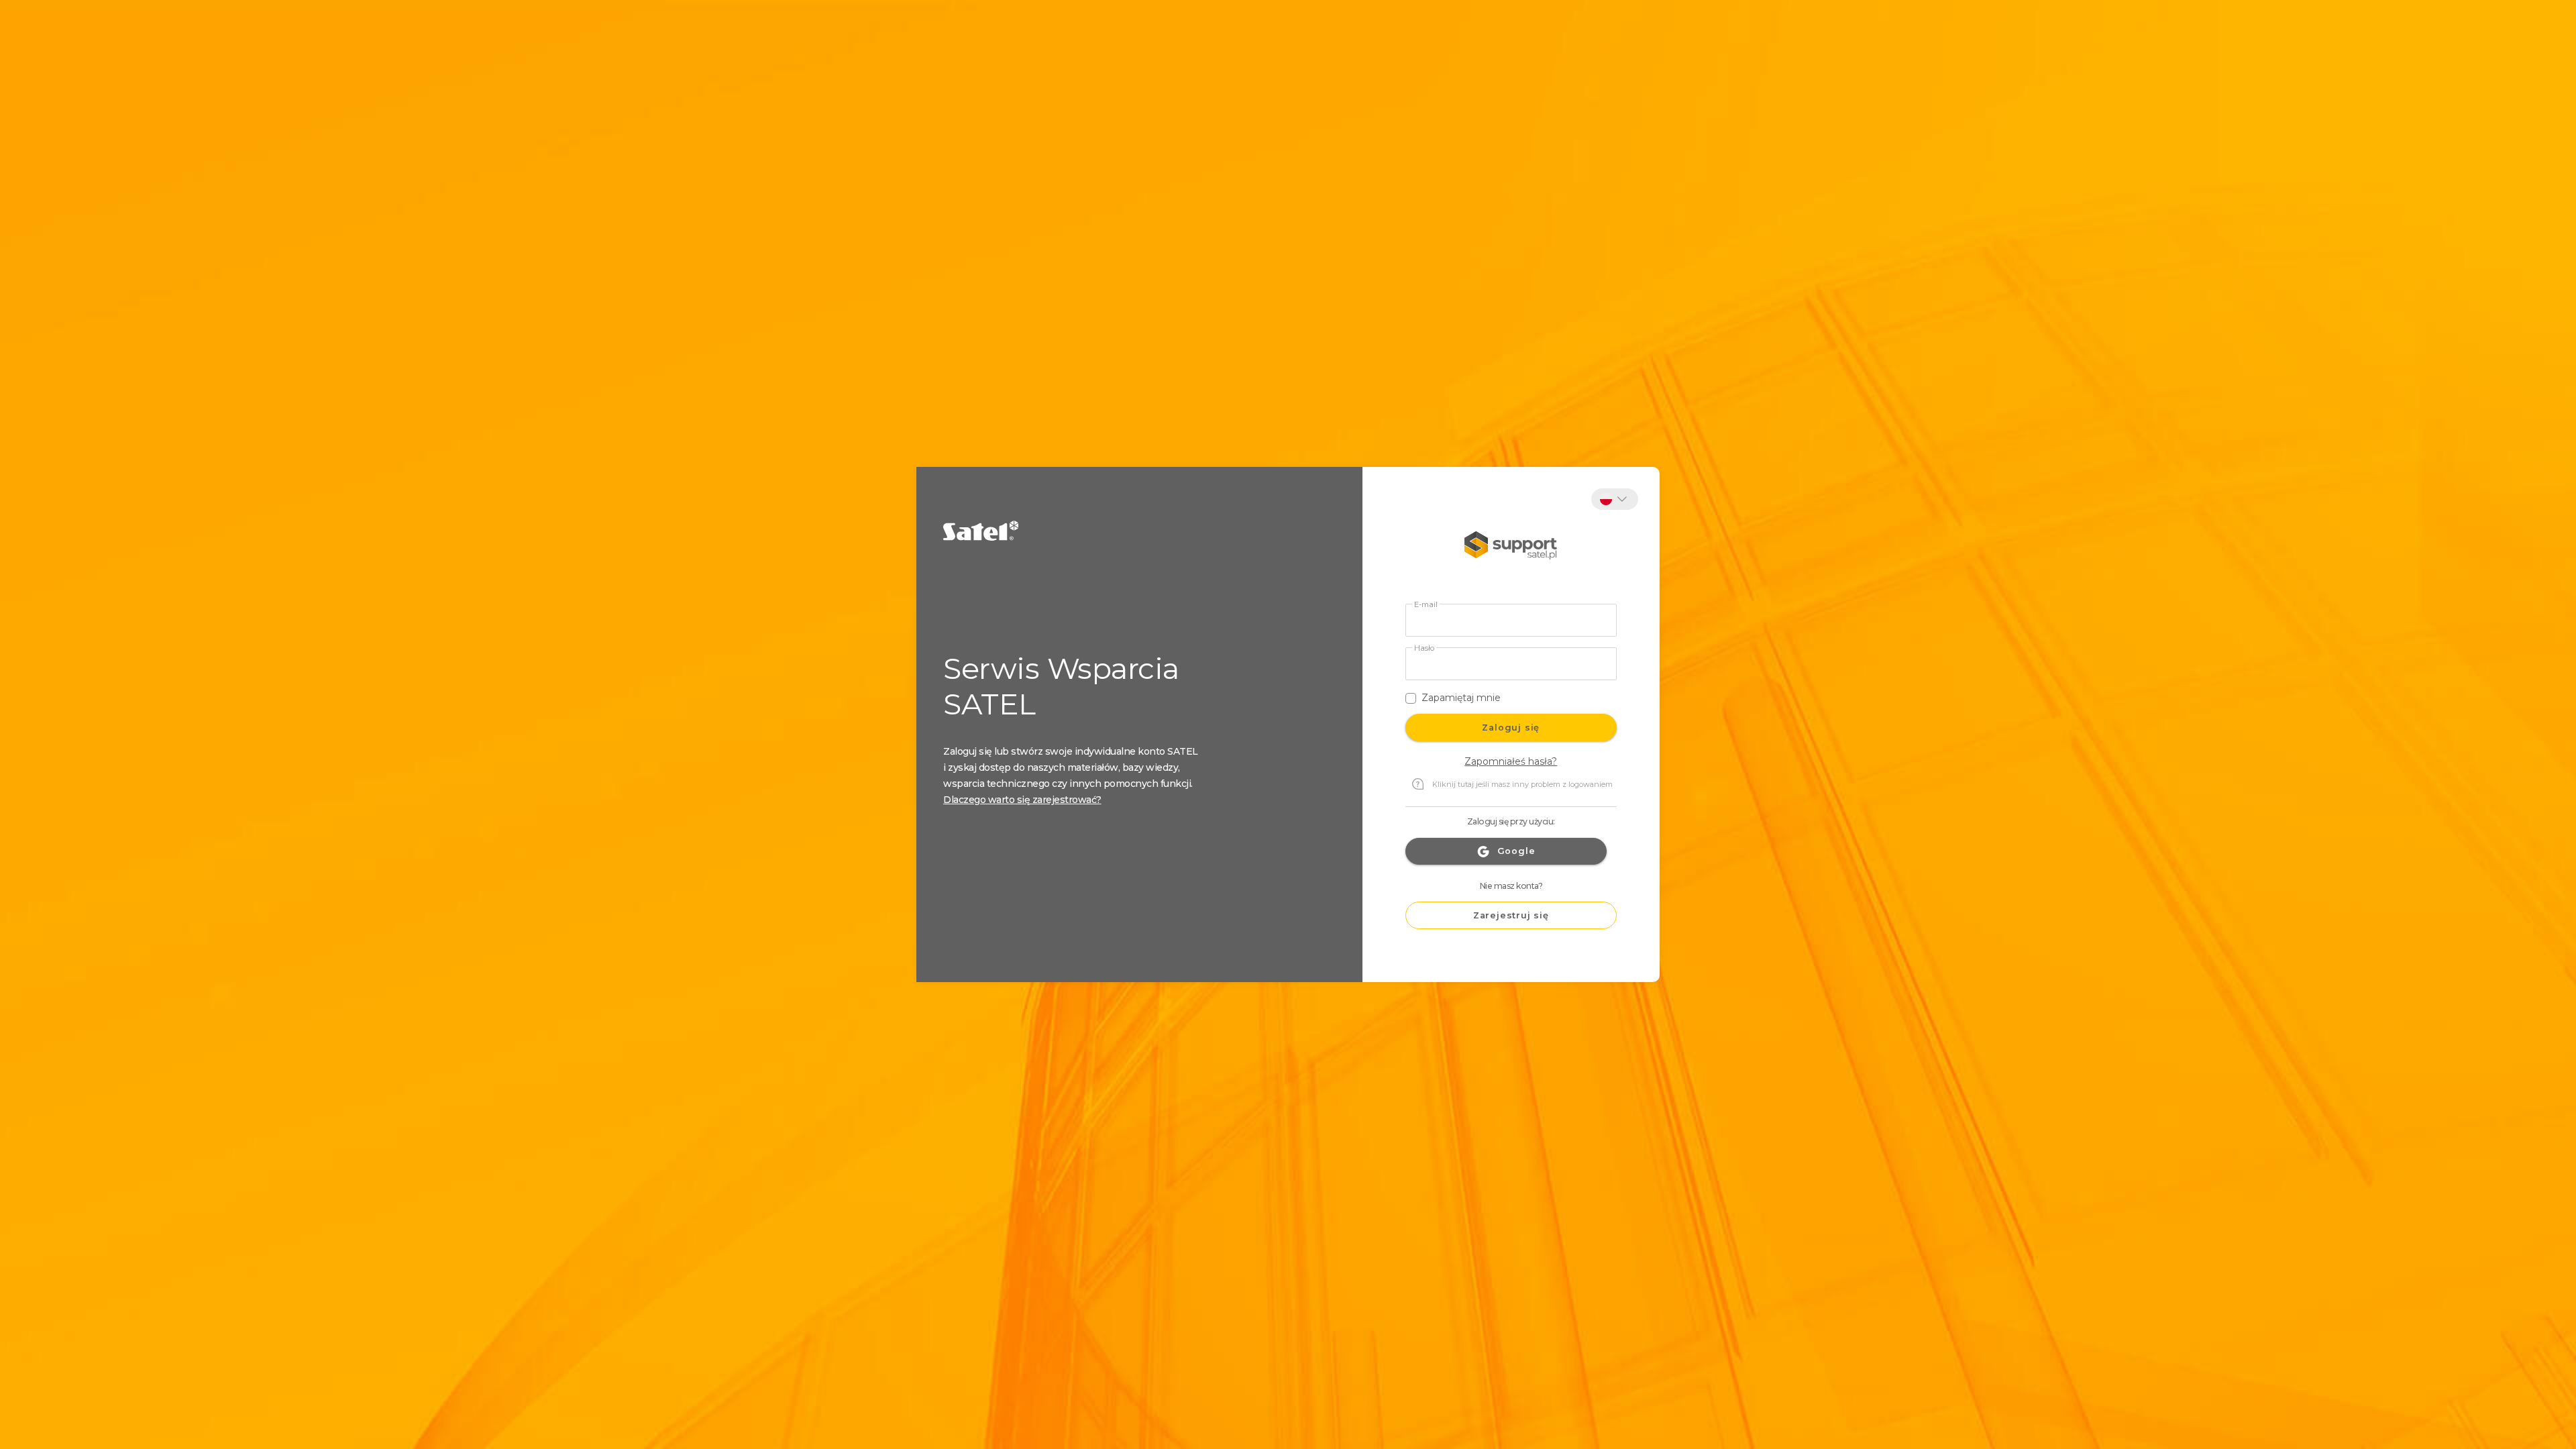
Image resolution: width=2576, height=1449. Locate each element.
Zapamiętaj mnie (1461, 698)
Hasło (1424, 648)
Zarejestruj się (1511, 915)
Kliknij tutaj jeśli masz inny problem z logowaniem (1522, 784)
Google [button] (1516, 851)
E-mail (1426, 605)
